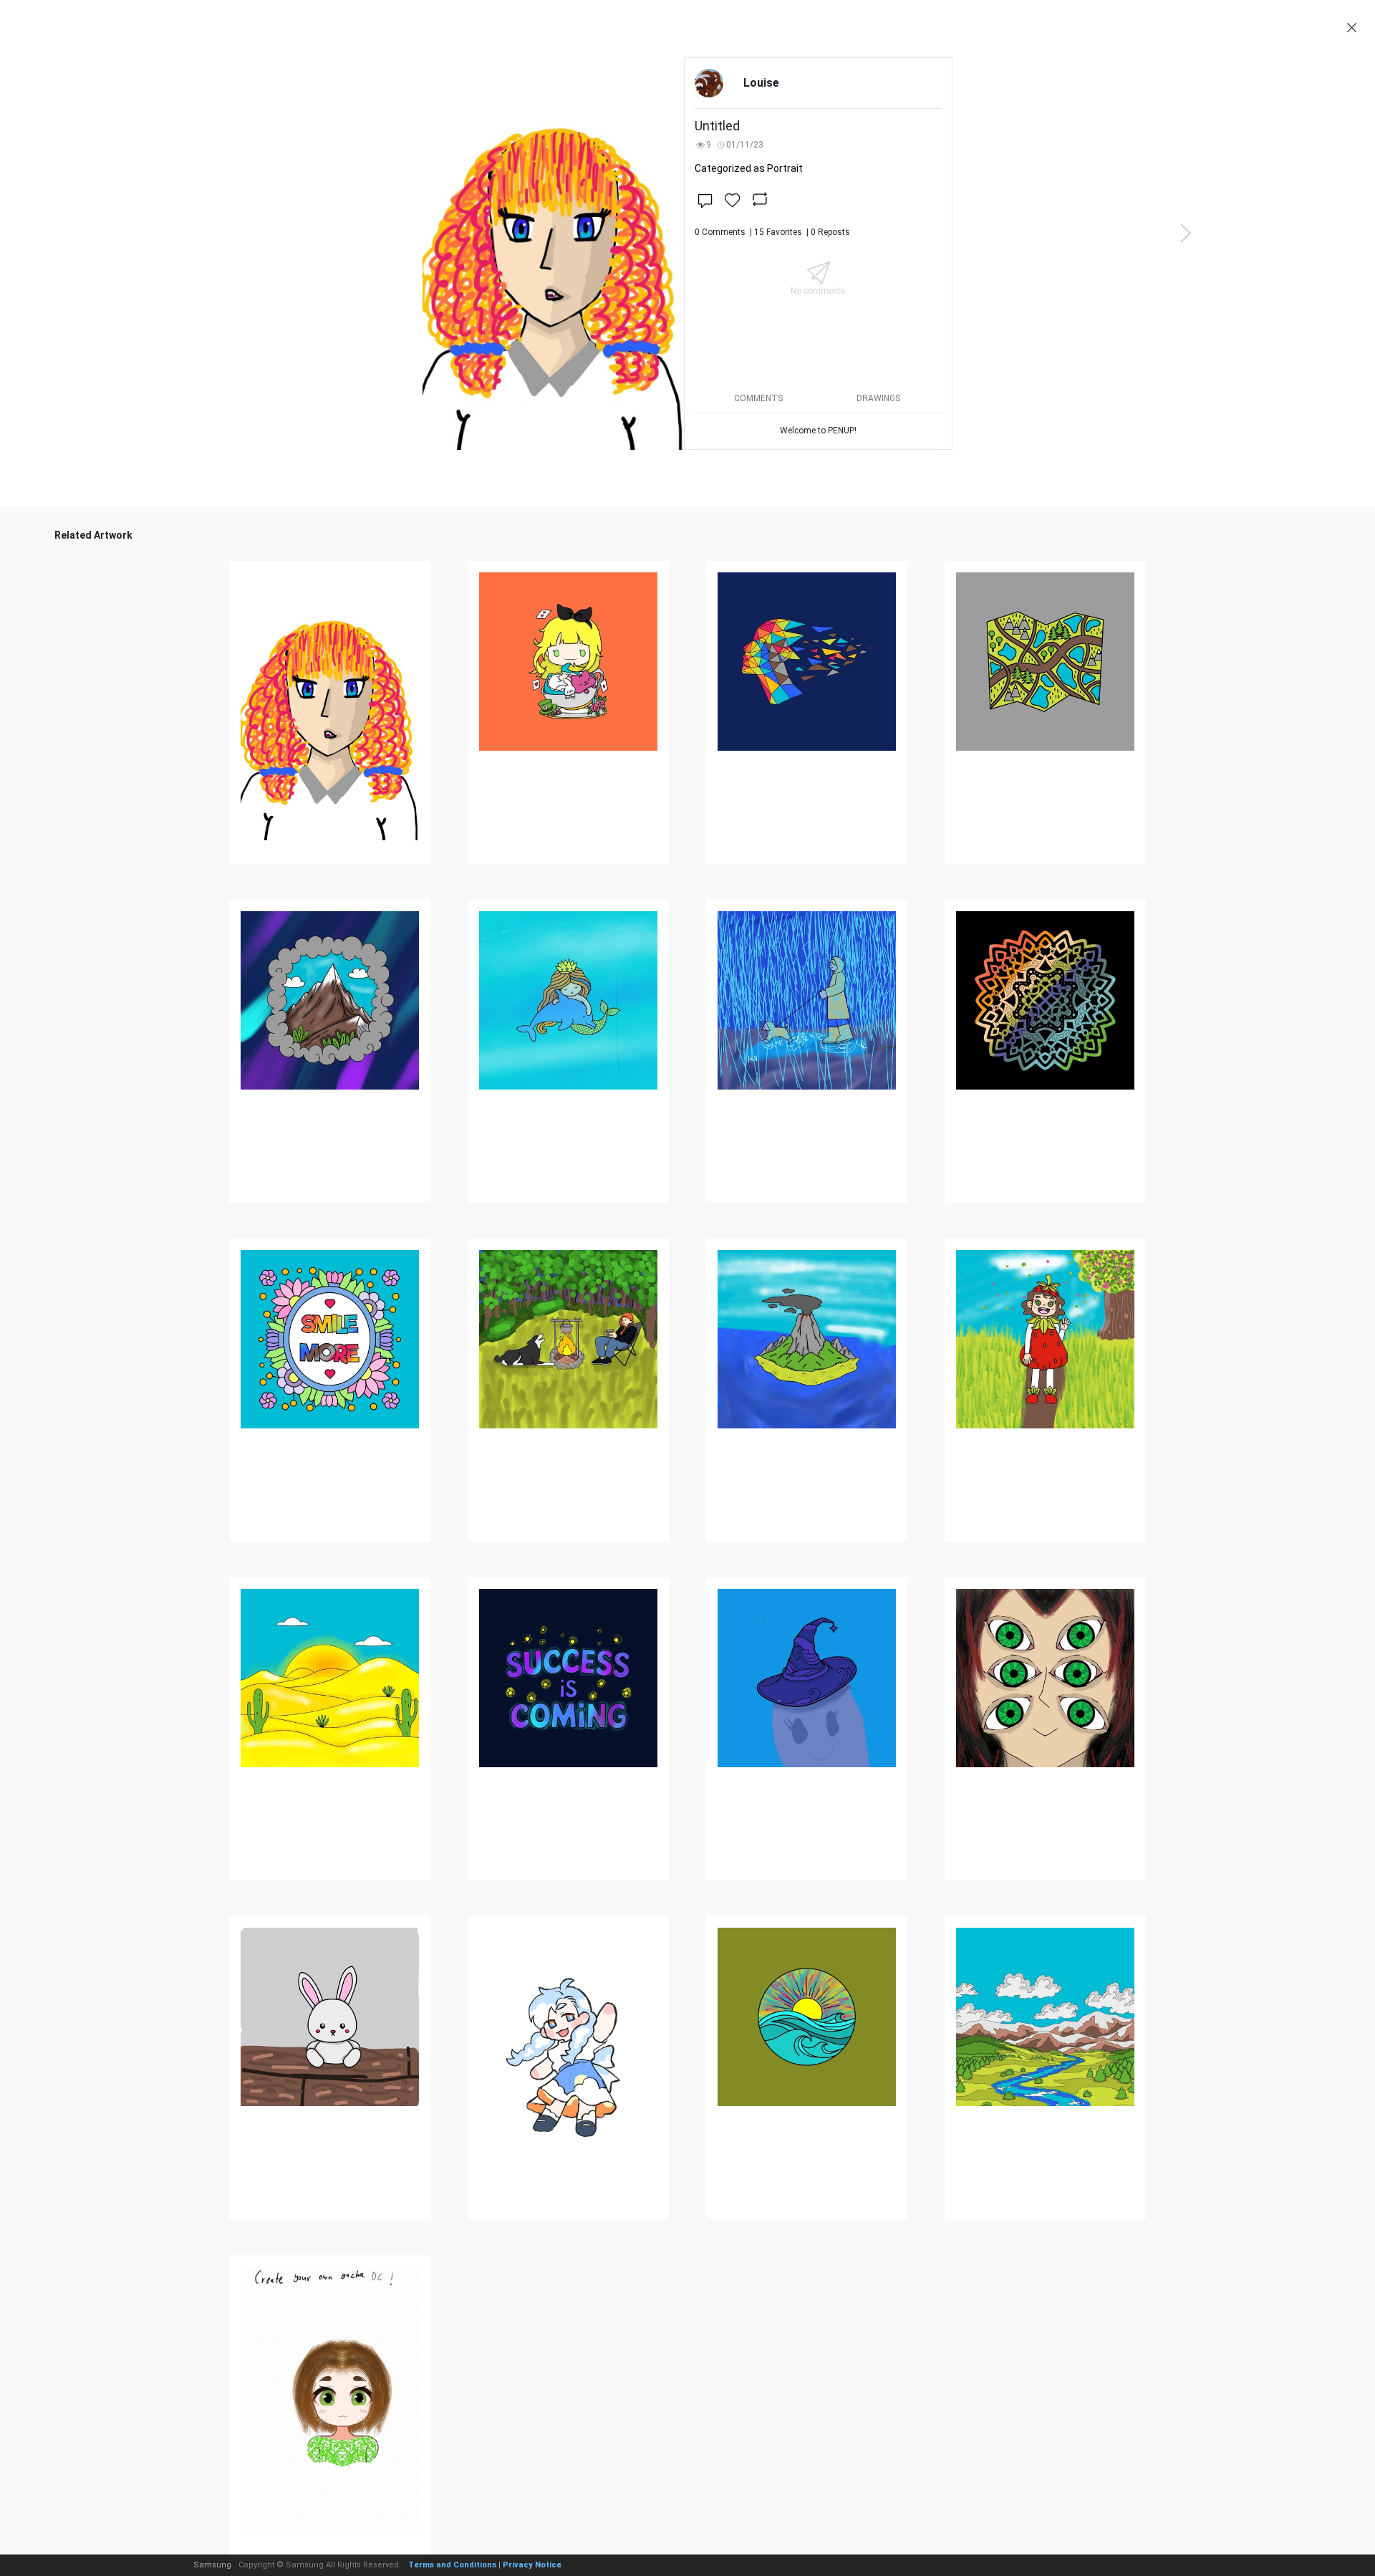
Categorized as (749, 168)
